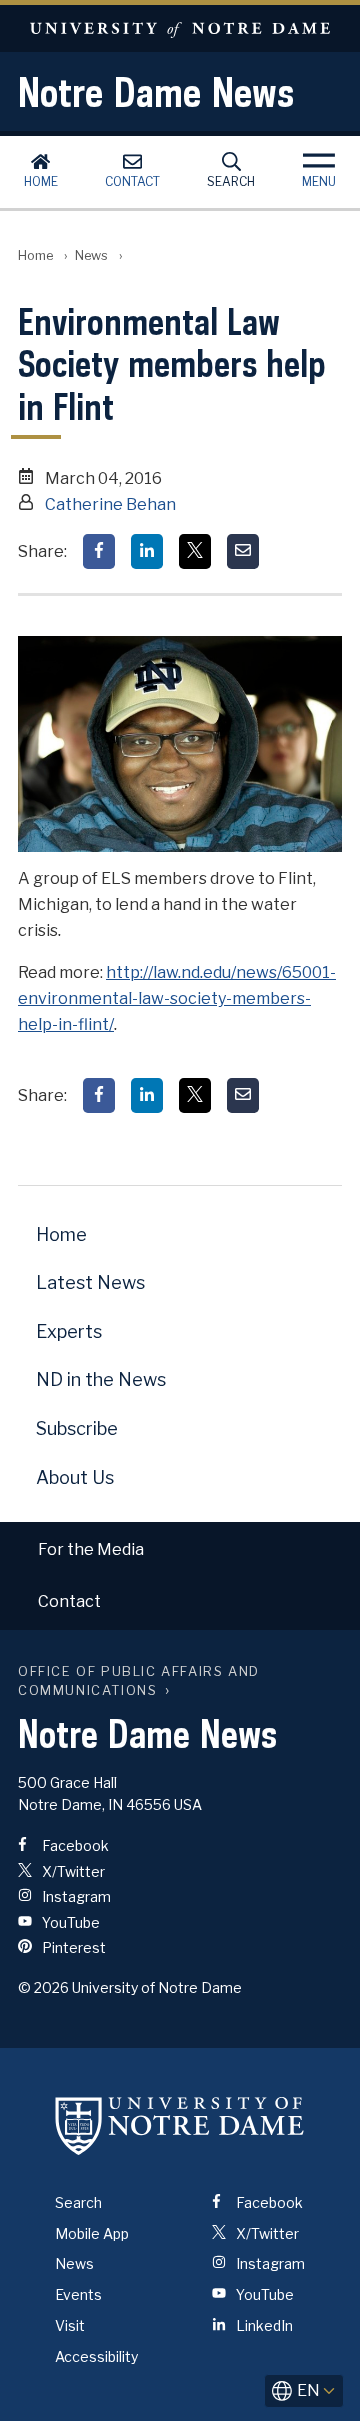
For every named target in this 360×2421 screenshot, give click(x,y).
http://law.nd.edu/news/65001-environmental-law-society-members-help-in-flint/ (177, 998)
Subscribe (77, 1428)
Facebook (74, 1845)
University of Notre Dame (180, 28)
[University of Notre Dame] (180, 2126)
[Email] (243, 551)
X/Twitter (72, 1871)
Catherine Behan (110, 504)
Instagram (75, 1896)
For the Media (91, 1549)
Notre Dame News (156, 92)
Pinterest (72, 1947)
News (91, 255)
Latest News (90, 1282)
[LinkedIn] (147, 551)
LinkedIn (263, 2325)
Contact (132, 181)
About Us (75, 1477)
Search (231, 181)
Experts (69, 1331)
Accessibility (96, 2356)
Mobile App (92, 2233)
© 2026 (43, 1987)
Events (78, 2294)
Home (41, 181)
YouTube (69, 1922)
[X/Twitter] (195, 551)
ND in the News (101, 1379)
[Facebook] (99, 551)
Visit (70, 2325)
